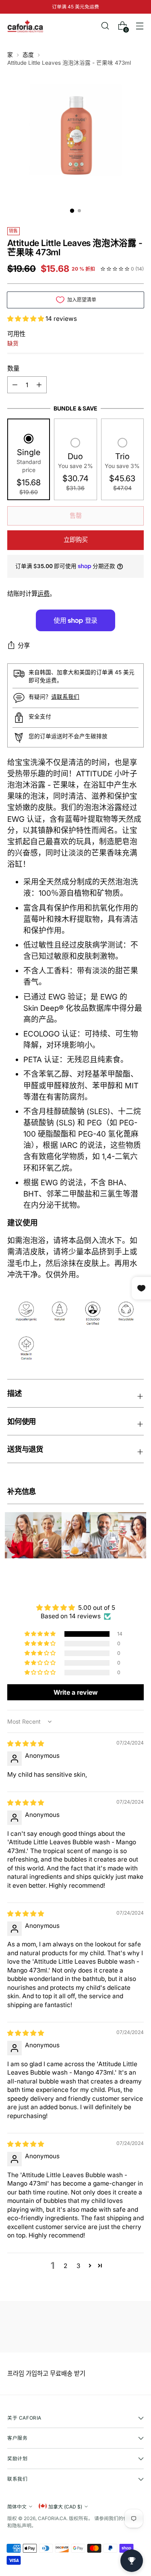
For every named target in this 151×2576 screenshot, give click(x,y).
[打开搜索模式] (105, 26)
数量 (13, 368)
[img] (26, 1744)
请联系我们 (65, 697)
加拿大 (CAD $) (65, 2507)
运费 (43, 594)
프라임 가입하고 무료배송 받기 (46, 2374)
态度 (28, 55)
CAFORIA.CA (52, 2518)
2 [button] (65, 2266)
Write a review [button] (76, 1692)
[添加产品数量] (15, 385)
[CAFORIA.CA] (25, 26)
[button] (26, 319)
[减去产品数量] (39, 385)
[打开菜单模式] (140, 26)
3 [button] (78, 2266)
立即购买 (76, 540)
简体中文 (17, 2507)
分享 (24, 646)
